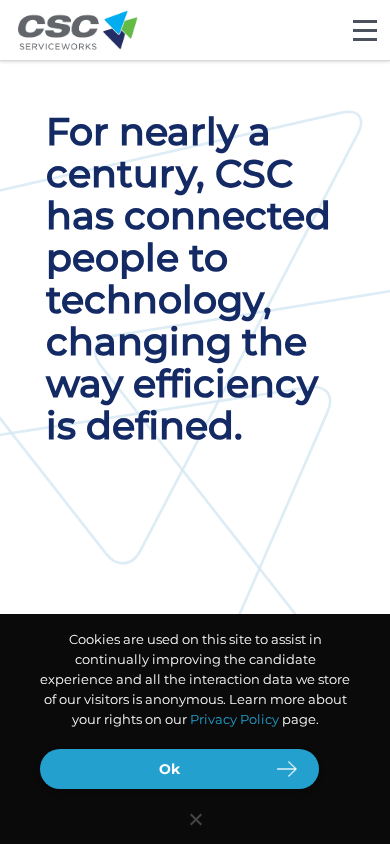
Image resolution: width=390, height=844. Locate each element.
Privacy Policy (234, 719)
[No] (195, 819)
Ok (169, 769)
